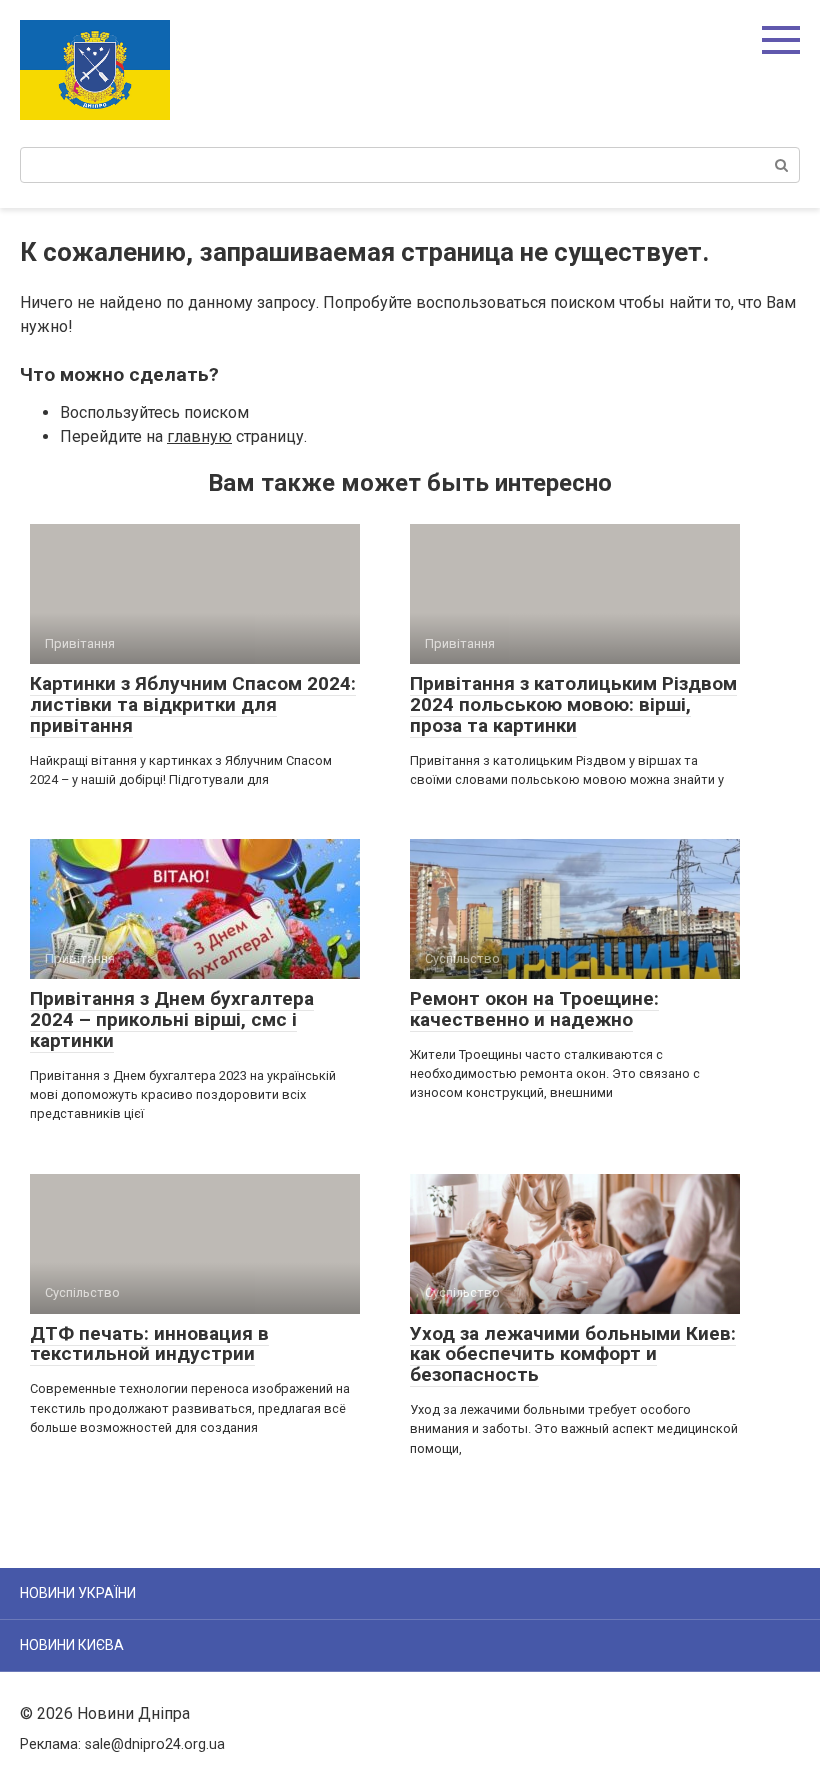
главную (199, 436)
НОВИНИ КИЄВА (72, 1645)
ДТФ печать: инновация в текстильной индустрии (149, 1344)
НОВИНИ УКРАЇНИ (78, 1593)
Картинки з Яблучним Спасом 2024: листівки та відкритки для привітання (193, 704)
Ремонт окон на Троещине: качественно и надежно (534, 1009)
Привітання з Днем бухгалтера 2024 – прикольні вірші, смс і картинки (172, 1019)
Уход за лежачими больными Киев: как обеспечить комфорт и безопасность (573, 1354)
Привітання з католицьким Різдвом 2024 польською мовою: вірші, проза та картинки (573, 704)
